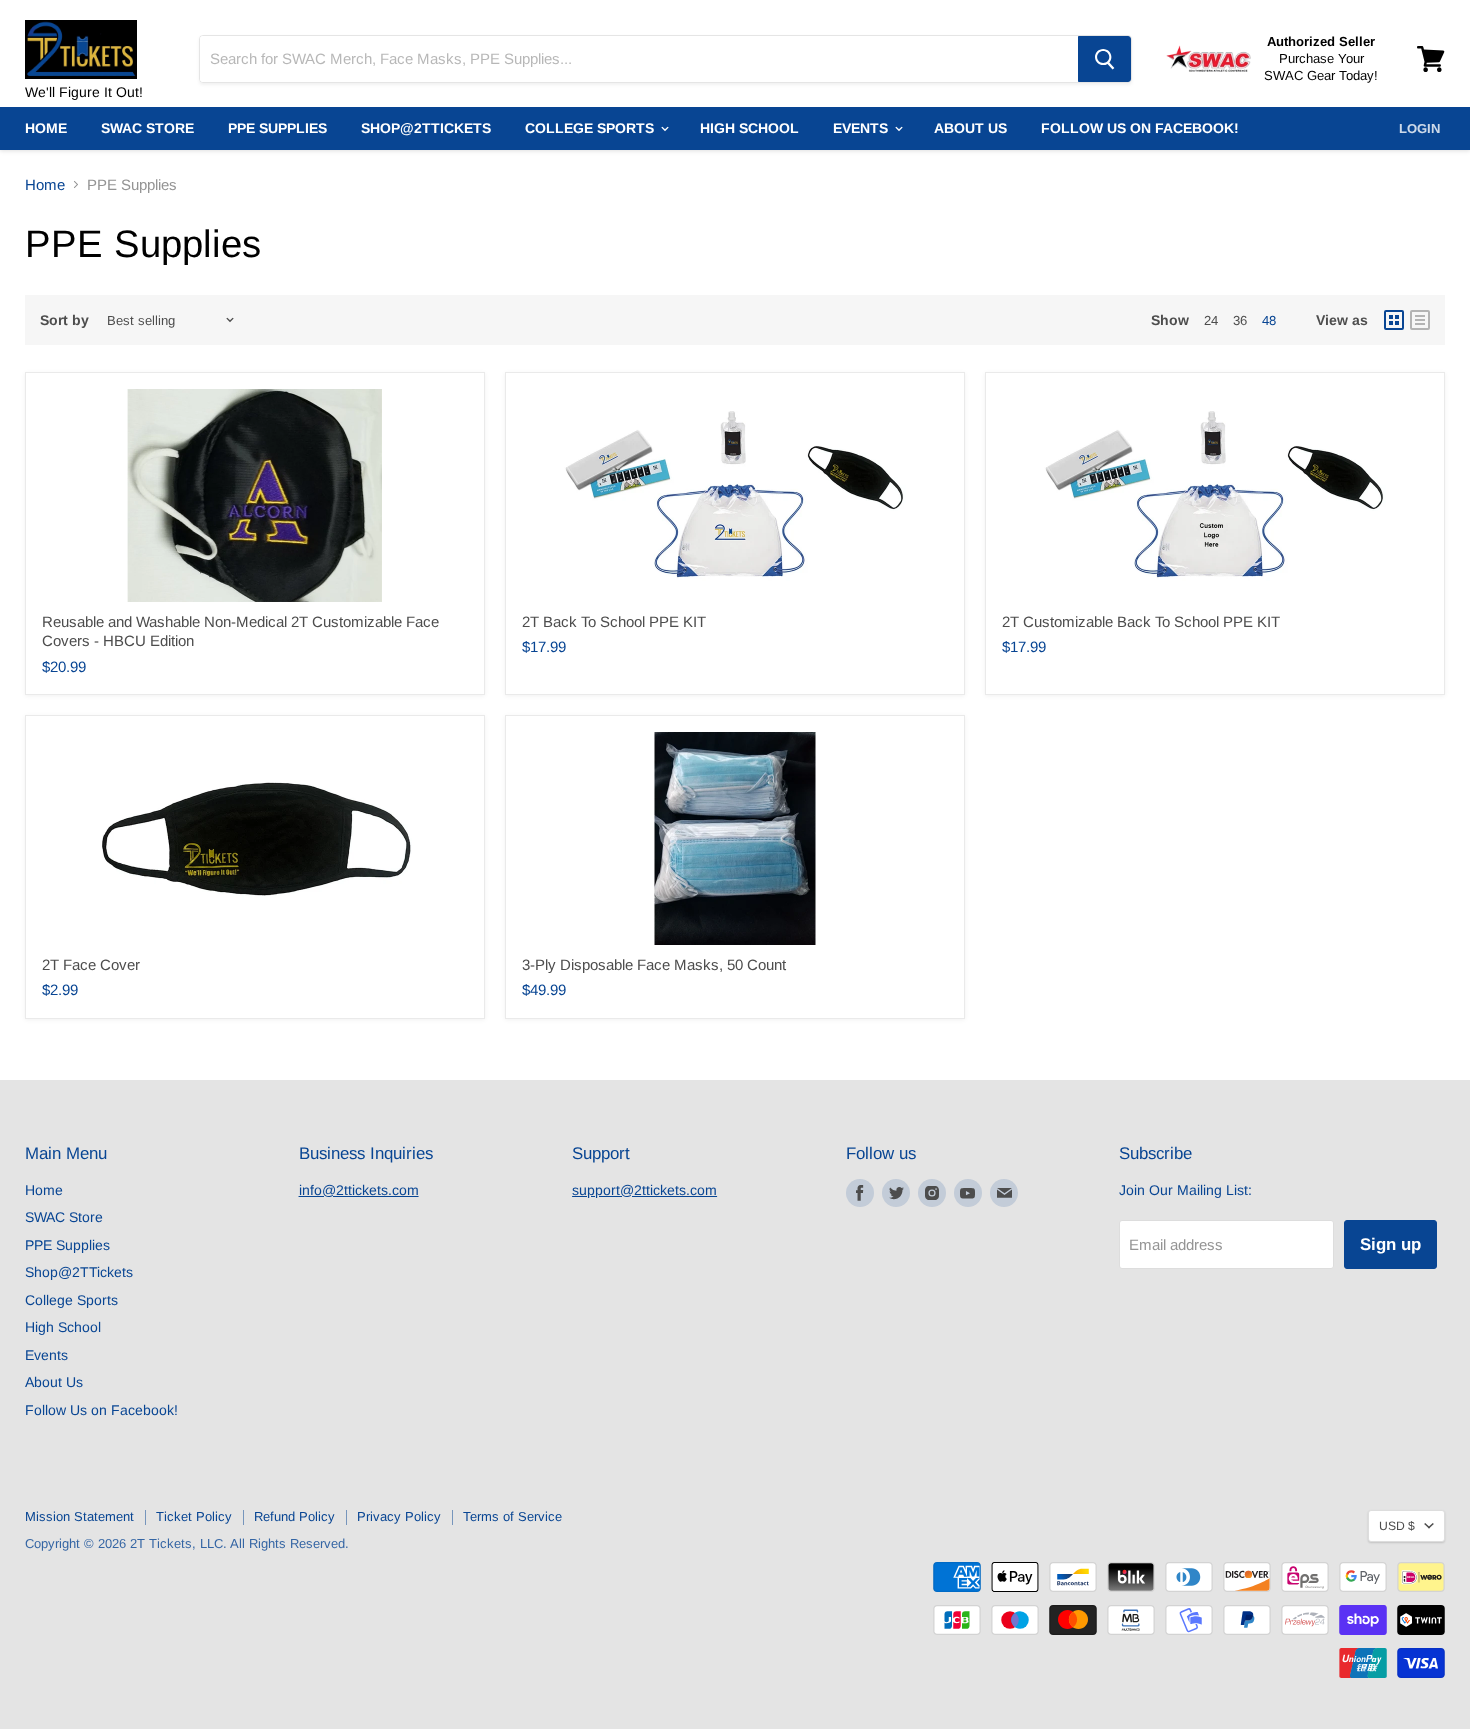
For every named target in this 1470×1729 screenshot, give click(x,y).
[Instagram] (932, 1193)
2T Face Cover (91, 964)
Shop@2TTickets (426, 128)
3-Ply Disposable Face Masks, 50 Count (654, 964)
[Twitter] (896, 1193)
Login (1419, 128)
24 (1211, 320)
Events (862, 128)
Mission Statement (79, 1516)
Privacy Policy (399, 1516)
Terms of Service (512, 1516)
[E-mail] (1004, 1193)
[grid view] (1394, 320)
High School (749, 128)
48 (1269, 320)
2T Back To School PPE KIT (614, 621)
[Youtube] (968, 1193)
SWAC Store (147, 128)
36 (1240, 320)
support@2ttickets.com (644, 1190)
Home (46, 128)
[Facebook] (860, 1193)
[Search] (1104, 59)
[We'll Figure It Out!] (100, 40)
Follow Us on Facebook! (1140, 128)
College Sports (591, 128)
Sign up (1390, 1244)
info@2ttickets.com (359, 1190)
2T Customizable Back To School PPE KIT (1141, 621)
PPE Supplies (277, 128)
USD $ (1397, 1526)
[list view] (1420, 320)
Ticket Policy (194, 1516)
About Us (970, 128)
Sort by (64, 320)
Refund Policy (294, 1516)
